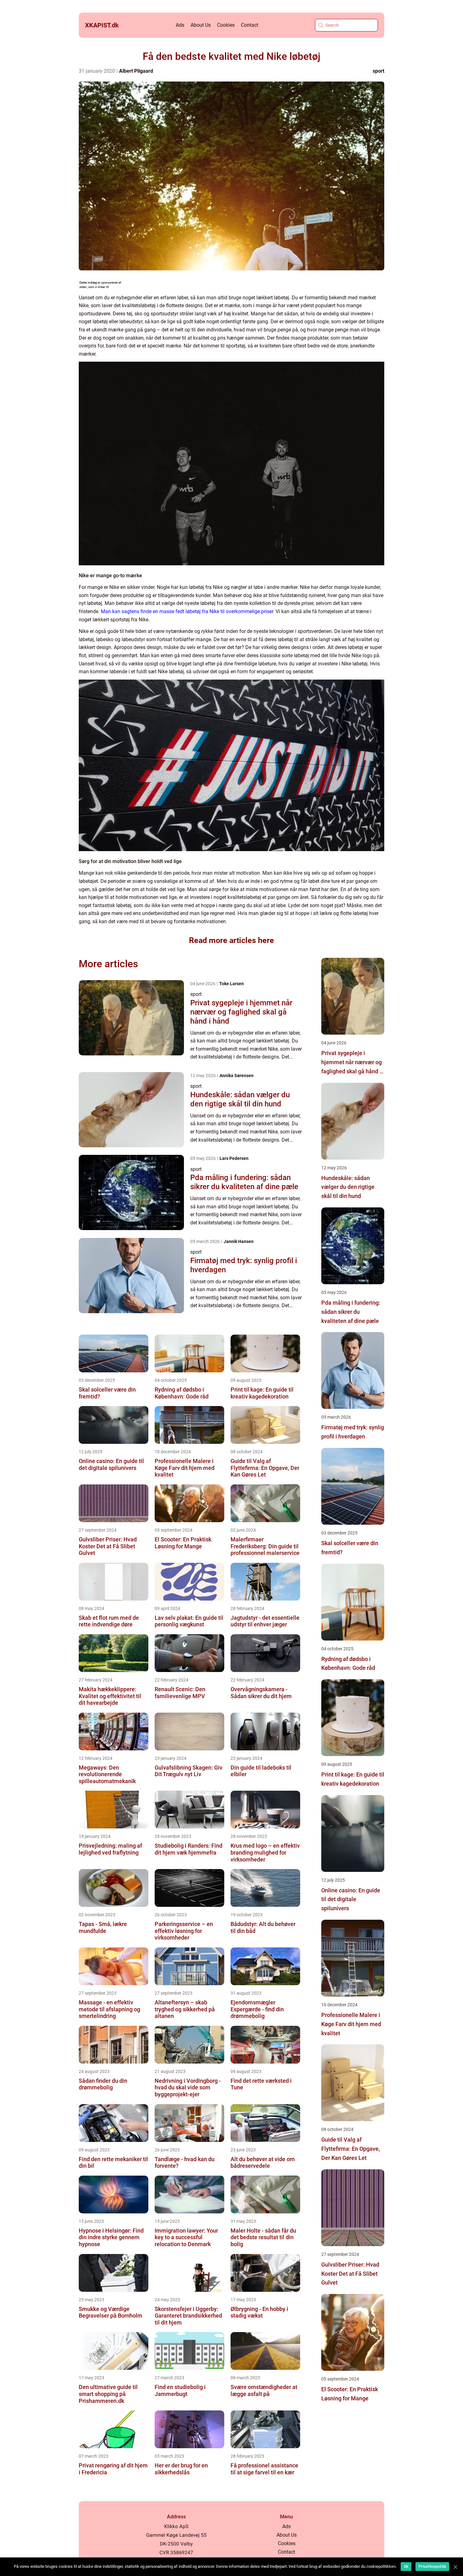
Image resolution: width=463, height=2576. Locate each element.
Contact (250, 25)
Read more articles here (231, 940)
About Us (201, 25)
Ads (180, 25)
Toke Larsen (231, 984)
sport (378, 71)
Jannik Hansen (239, 1241)
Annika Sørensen (237, 1076)
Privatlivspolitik (432, 2567)
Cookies (226, 25)
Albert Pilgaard (136, 71)
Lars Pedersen (234, 1158)
